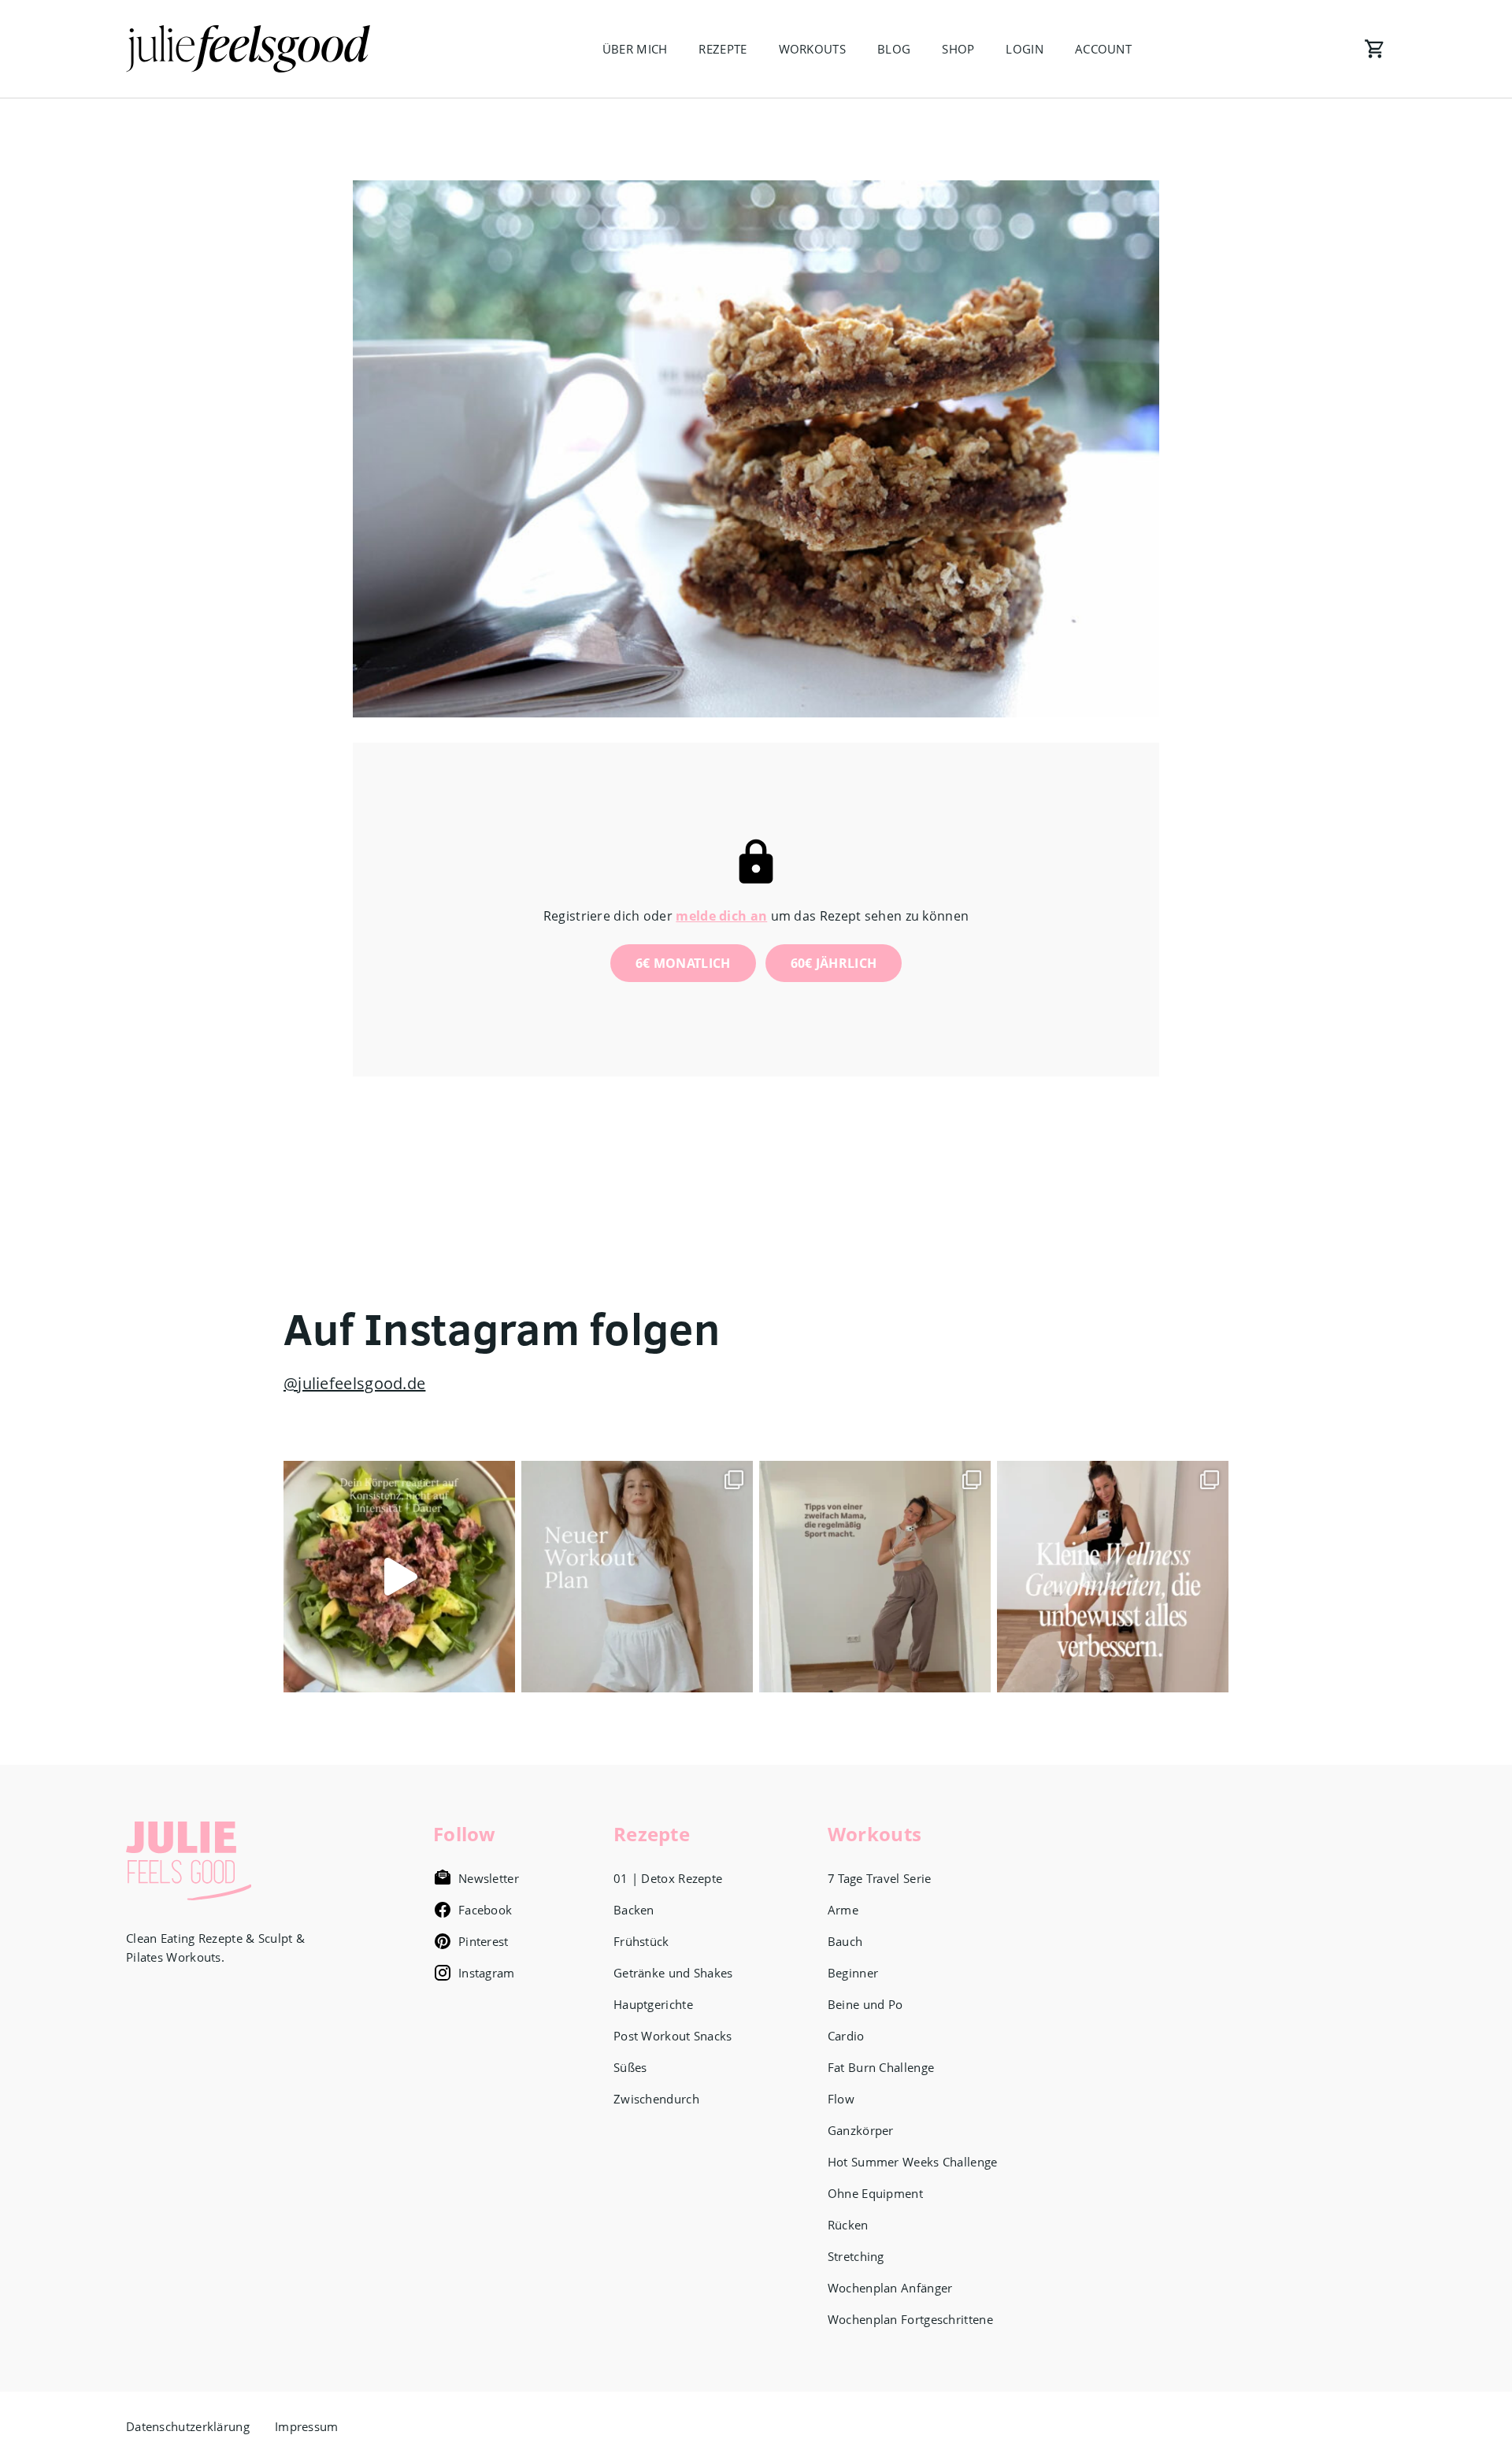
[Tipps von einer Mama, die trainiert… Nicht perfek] (875, 1577)
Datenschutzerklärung (188, 2426)
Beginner (853, 1973)
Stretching (856, 2256)
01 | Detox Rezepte (668, 1878)
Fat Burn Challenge (881, 2067)
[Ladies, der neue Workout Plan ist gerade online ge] (637, 1577)
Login (1025, 49)
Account (1103, 49)
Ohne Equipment (875, 2193)
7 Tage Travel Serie (880, 1878)
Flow (841, 2099)
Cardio (846, 2036)
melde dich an (721, 916)
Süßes (630, 2067)
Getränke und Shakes (673, 1973)
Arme (843, 1910)
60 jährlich (834, 963)
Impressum (307, 2426)
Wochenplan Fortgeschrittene (910, 2319)
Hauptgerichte (653, 2004)
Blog (894, 49)
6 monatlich (683, 963)
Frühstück (641, 1941)
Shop (958, 49)
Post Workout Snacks (673, 2036)
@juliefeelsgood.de (354, 1383)
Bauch (845, 1941)
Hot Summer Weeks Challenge (913, 2162)
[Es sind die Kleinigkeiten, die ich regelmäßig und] (1113, 1577)
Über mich (635, 49)
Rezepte (723, 49)
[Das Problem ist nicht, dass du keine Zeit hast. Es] (399, 1577)
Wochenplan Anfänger (890, 2288)
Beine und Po (865, 2004)
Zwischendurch (656, 2099)
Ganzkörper (861, 2130)
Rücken (848, 2225)
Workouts (812, 49)
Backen (634, 1910)
